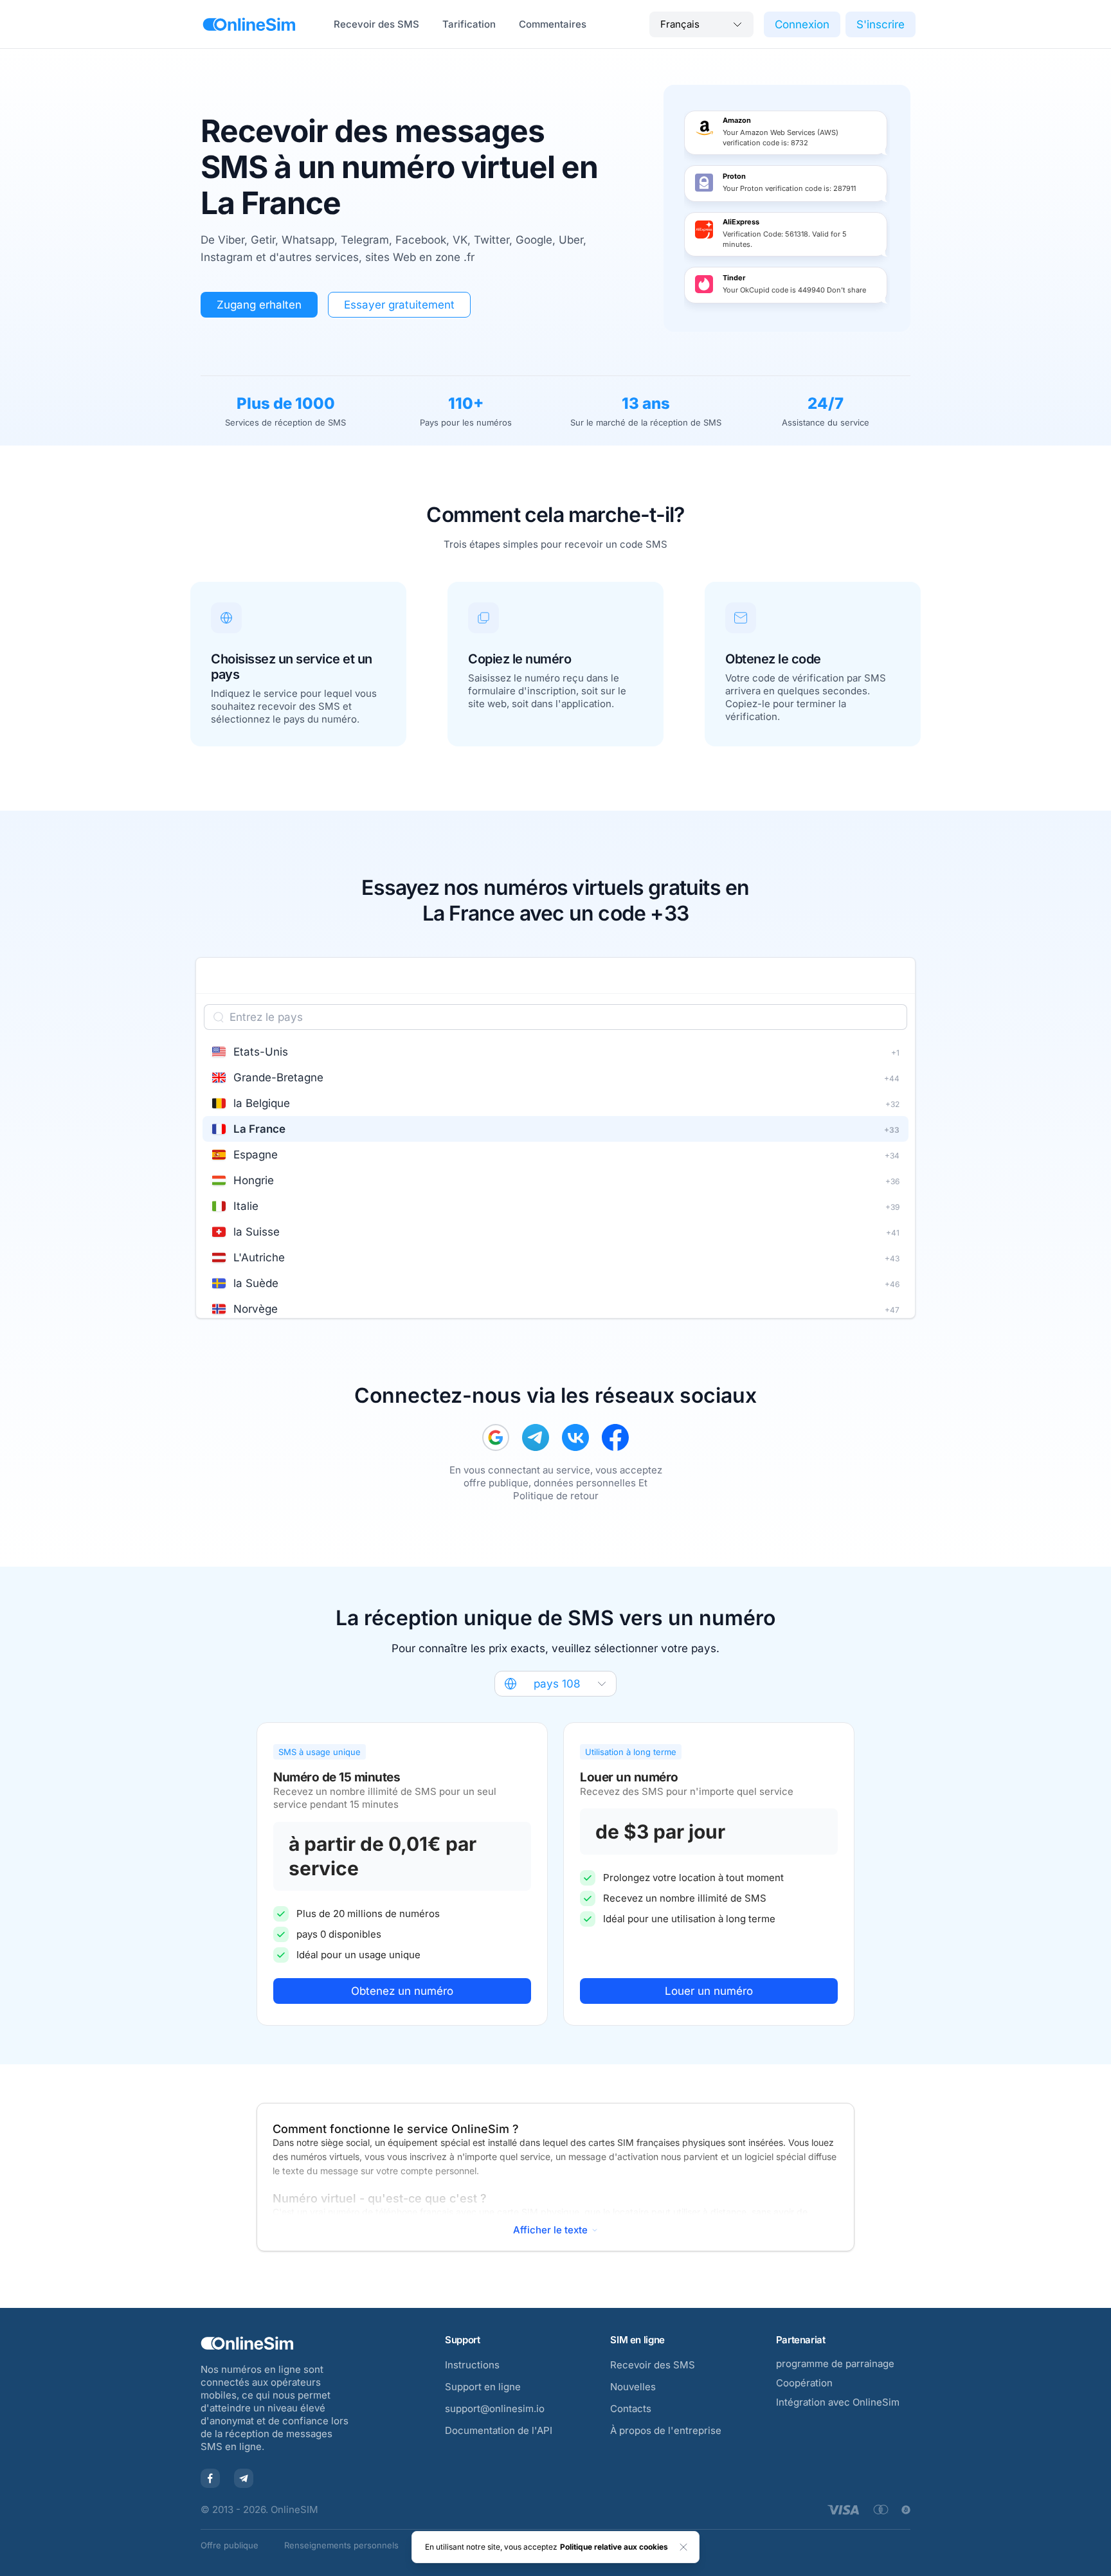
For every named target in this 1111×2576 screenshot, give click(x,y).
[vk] (575, 1437)
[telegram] (536, 1437)
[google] (496, 1437)
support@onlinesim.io (495, 2409)
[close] (683, 2547)
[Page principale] (249, 24)
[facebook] (615, 1437)
